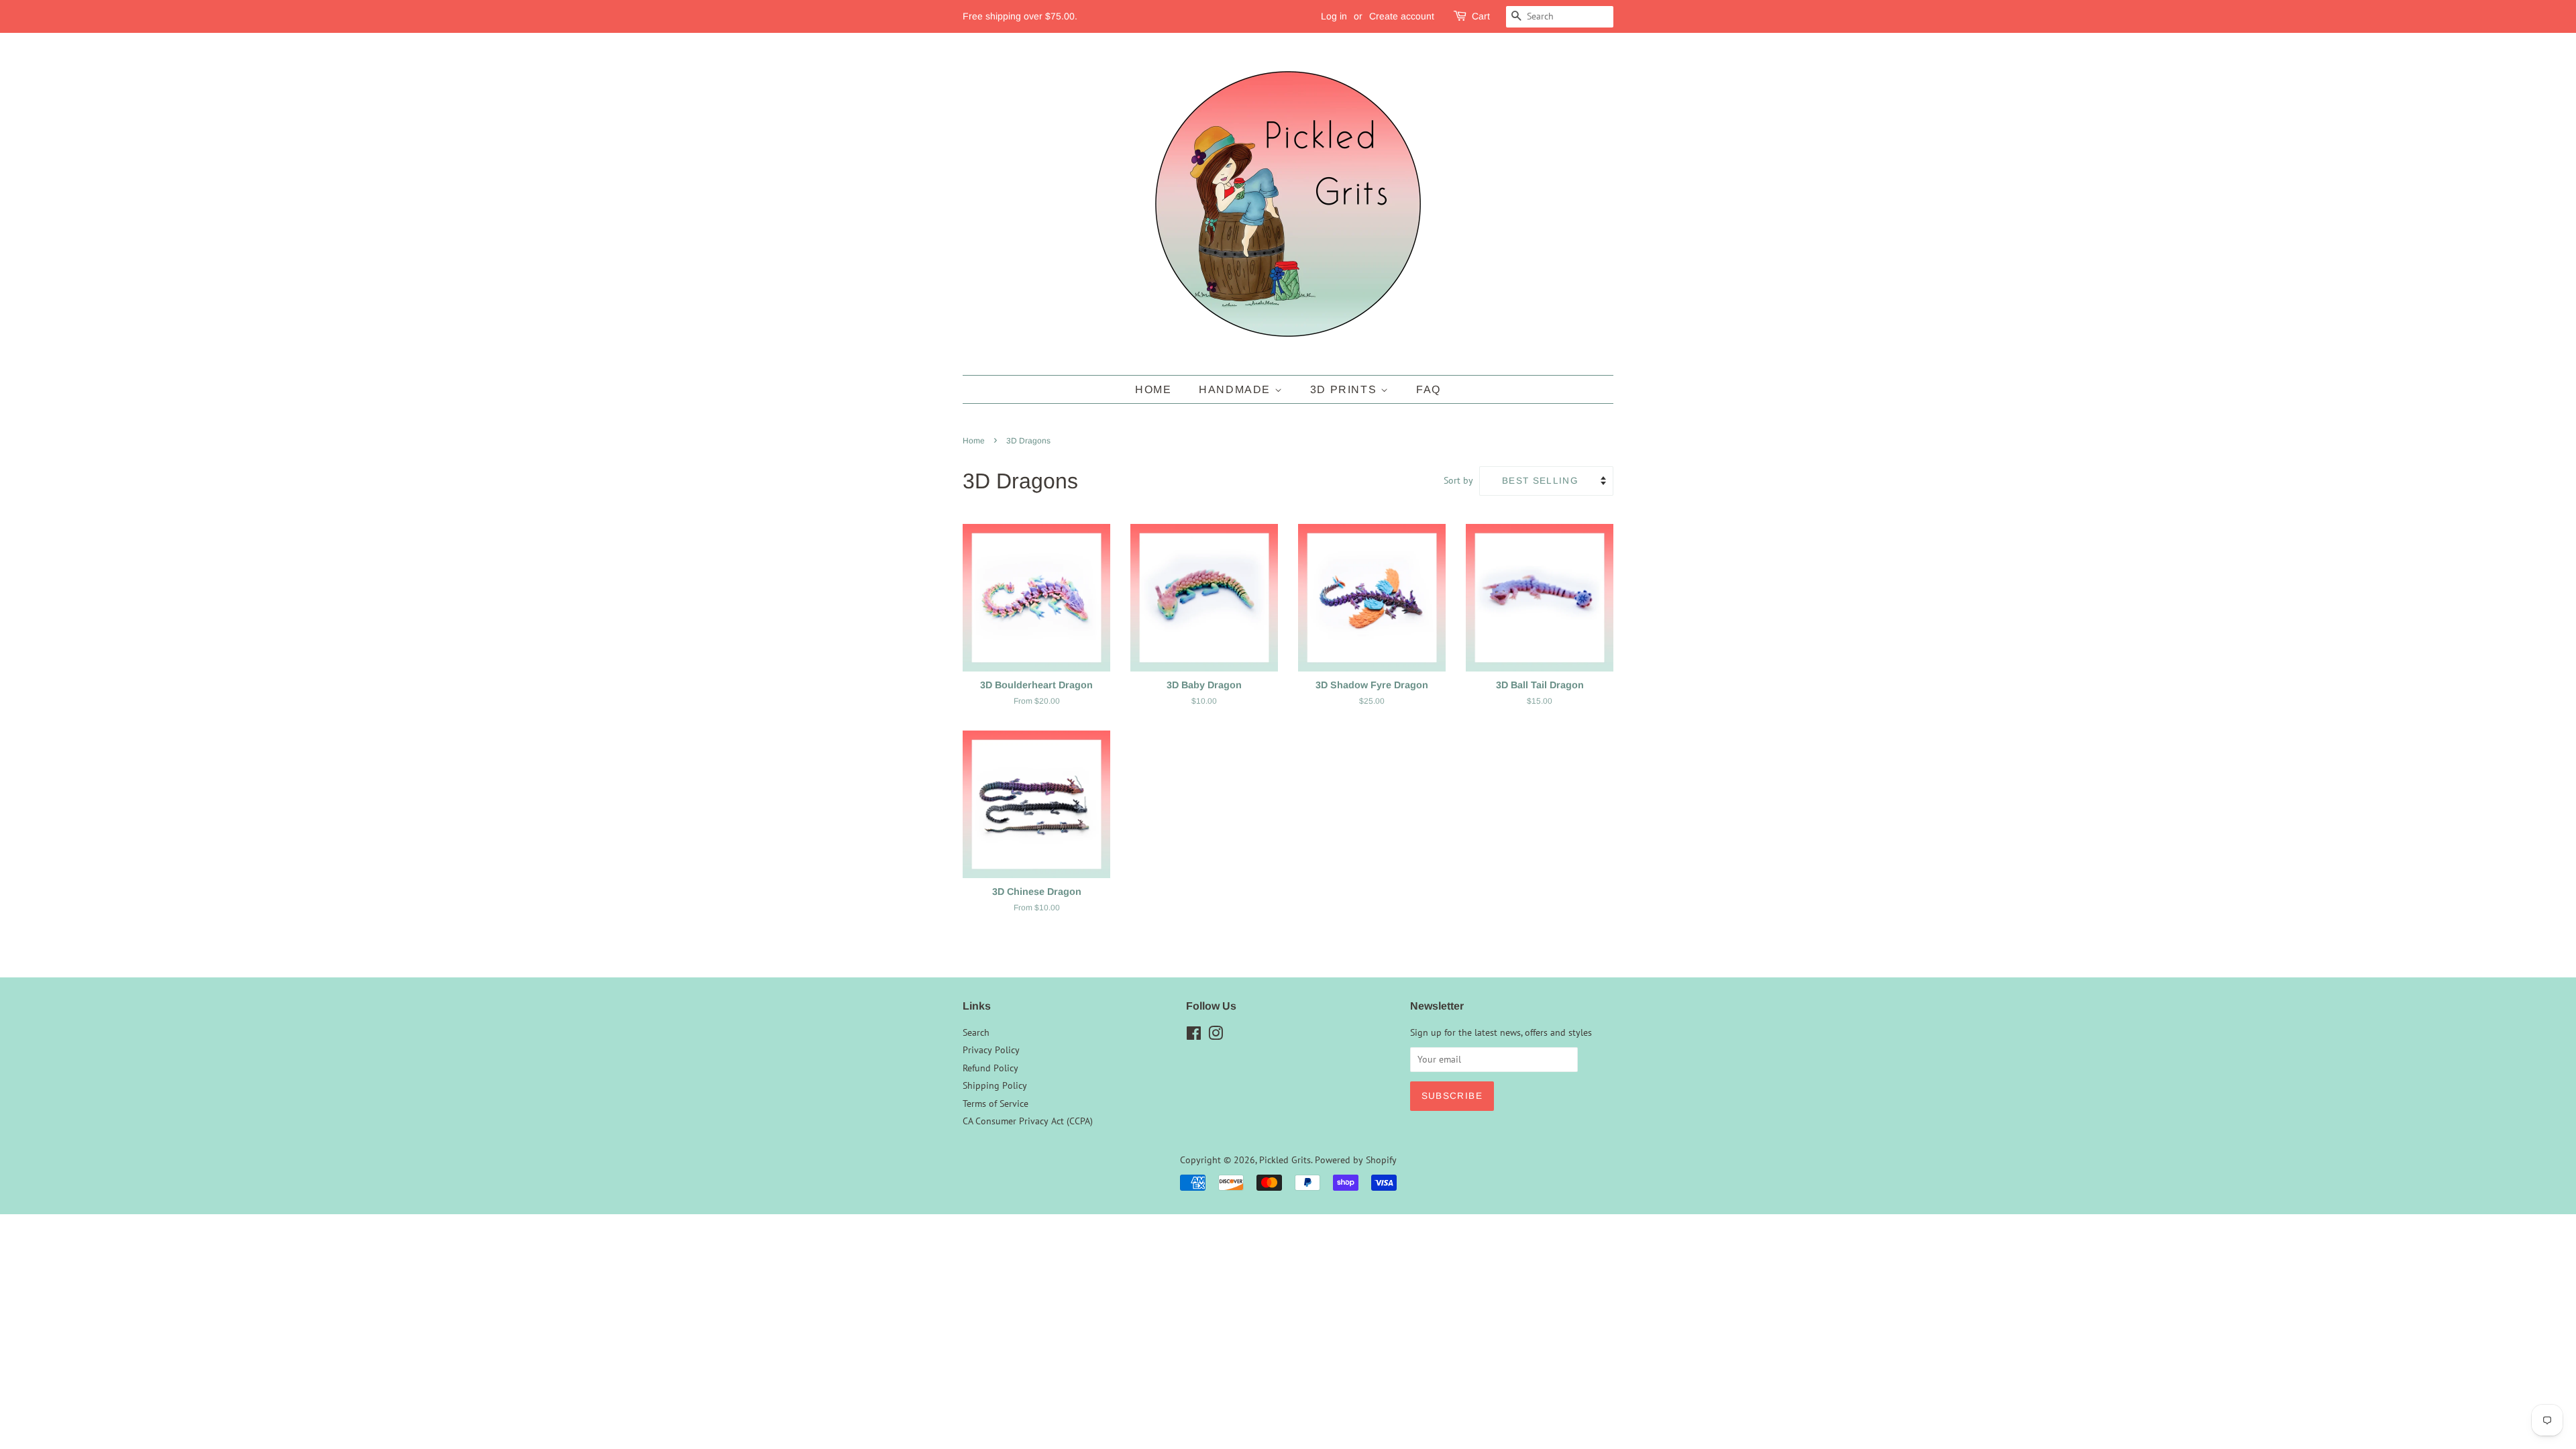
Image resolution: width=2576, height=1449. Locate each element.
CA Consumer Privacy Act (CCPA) (1028, 1121)
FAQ (1429, 389)
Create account (1402, 16)
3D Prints (1345, 389)
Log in (1334, 16)
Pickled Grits (1285, 1160)
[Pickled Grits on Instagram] (1216, 1036)
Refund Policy (990, 1068)
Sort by (1458, 480)
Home (1153, 389)
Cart (1481, 16)
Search (976, 1032)
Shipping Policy (995, 1085)
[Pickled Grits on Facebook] (1194, 1036)
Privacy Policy (991, 1050)
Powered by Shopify (1356, 1160)
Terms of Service (996, 1104)
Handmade (1236, 389)
